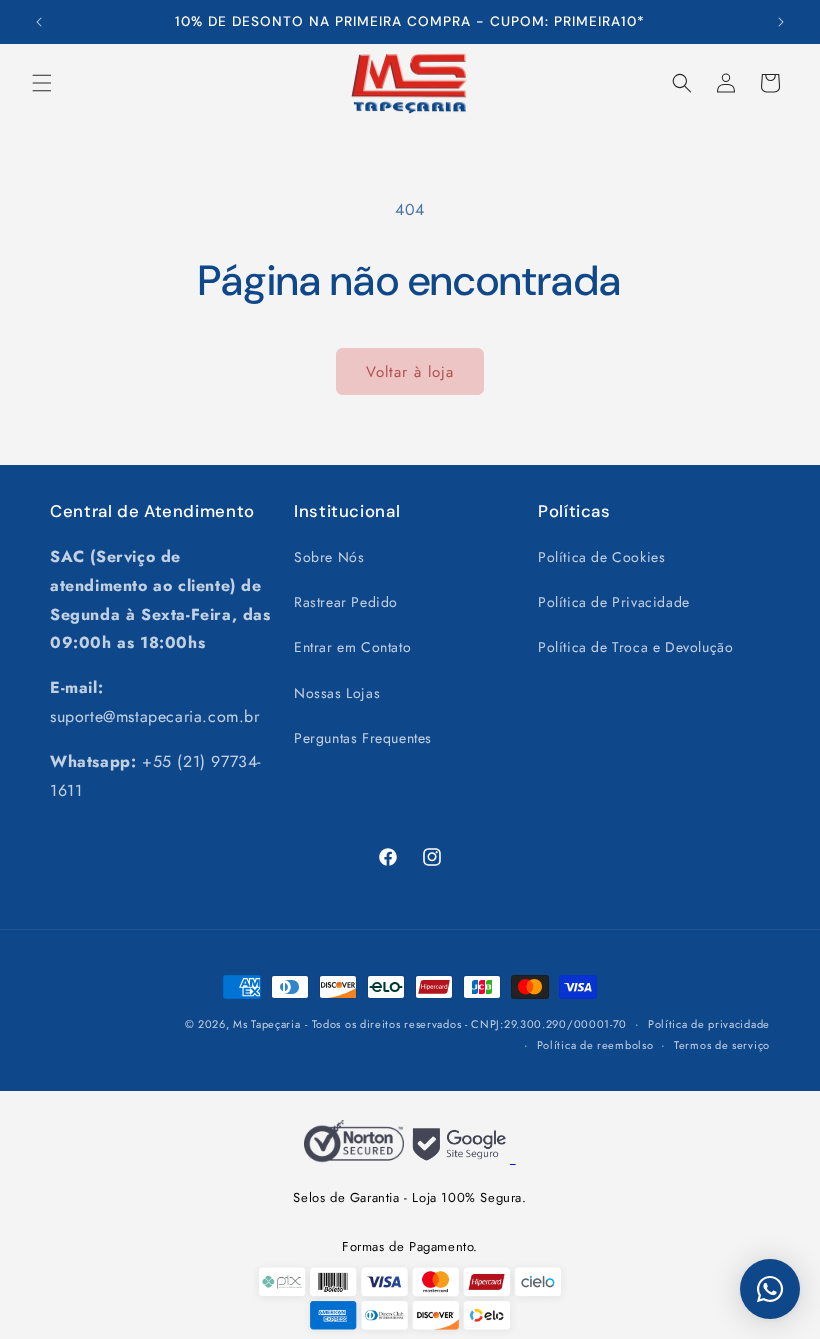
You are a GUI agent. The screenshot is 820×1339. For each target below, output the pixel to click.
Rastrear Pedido (346, 602)
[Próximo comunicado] (781, 22)
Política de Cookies (601, 557)
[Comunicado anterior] (39, 22)
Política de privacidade (709, 1024)
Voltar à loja (410, 372)
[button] (42, 83)
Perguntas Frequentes (363, 738)
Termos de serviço (722, 1045)
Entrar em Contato (352, 647)
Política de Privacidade (614, 602)
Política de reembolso (595, 1045)
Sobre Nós (329, 557)
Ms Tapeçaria (266, 1024)
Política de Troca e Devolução (635, 647)
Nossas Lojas (337, 693)
